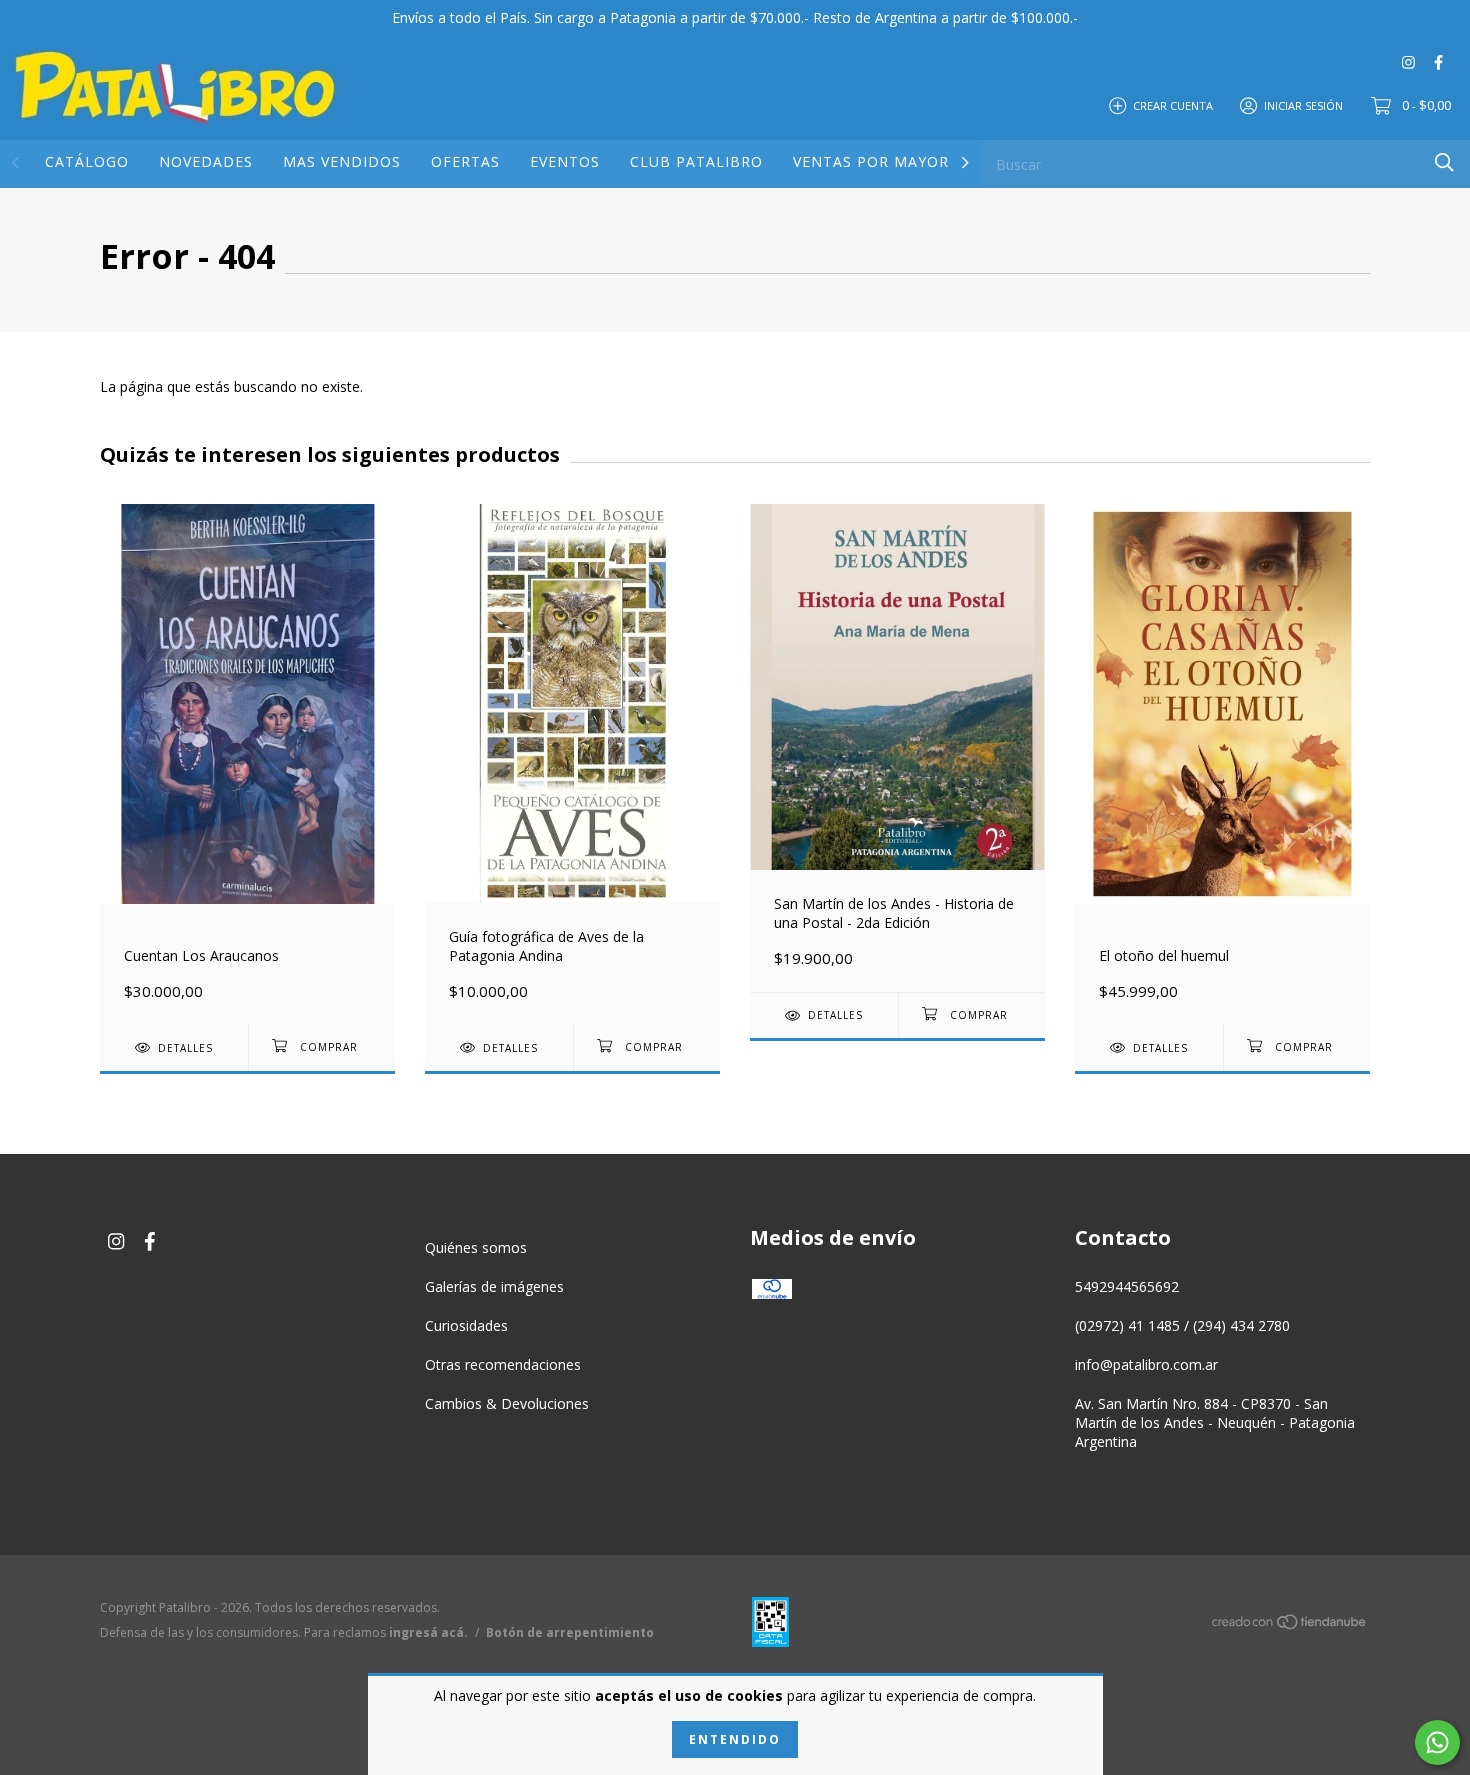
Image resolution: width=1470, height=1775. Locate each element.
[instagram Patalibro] (1408, 61)
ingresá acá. (428, 1632)
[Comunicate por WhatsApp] (1437, 1742)
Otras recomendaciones (503, 1364)
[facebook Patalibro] (1438, 61)
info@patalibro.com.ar (1146, 1364)
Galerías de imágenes (494, 1286)
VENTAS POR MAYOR (871, 161)
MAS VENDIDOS (342, 161)
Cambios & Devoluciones (507, 1403)
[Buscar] (1444, 162)
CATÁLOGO (87, 161)
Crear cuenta (1173, 104)
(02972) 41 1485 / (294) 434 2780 (1182, 1325)
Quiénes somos (476, 1247)
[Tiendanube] (1290, 1625)
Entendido (735, 1739)
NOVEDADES (206, 161)
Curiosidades (466, 1325)
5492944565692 (1127, 1286)
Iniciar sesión (1303, 104)
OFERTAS (465, 161)
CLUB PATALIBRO (696, 161)
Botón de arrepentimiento (570, 1632)
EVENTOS (565, 161)
